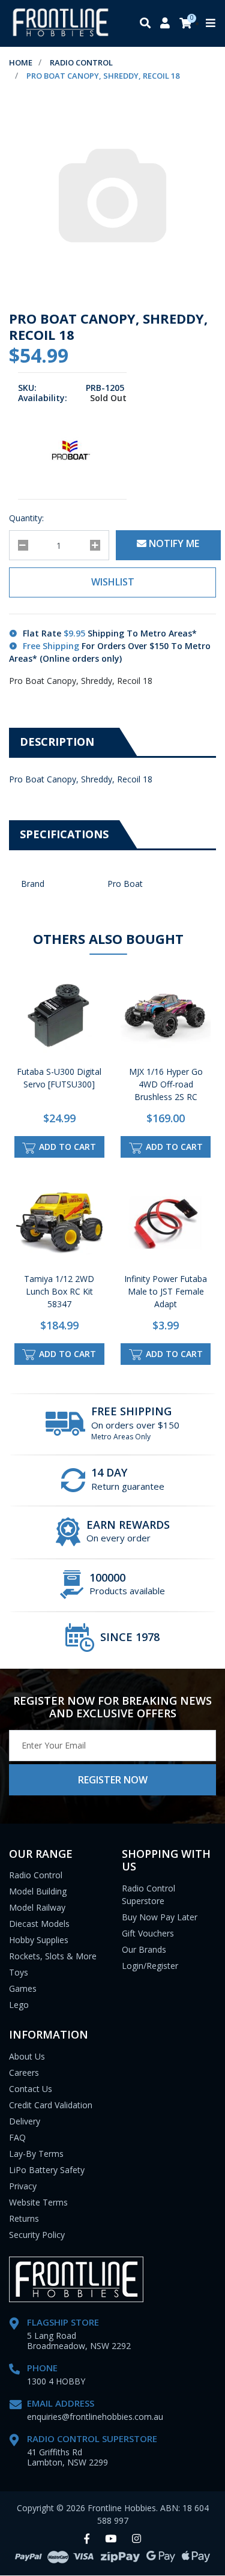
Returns (24, 2218)
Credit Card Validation (51, 2105)
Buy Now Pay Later (160, 1917)
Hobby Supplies (39, 1940)
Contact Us (31, 2089)
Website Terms (38, 2202)
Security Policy (37, 2235)
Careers (24, 2073)
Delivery (25, 2121)
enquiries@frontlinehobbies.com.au (95, 2417)
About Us (27, 2056)
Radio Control (36, 1875)
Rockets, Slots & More (53, 1956)
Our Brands (144, 1949)
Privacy (23, 2186)
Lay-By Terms (36, 2154)
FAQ (17, 2137)
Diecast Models (39, 1924)
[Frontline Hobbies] (61, 23)
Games (23, 1988)
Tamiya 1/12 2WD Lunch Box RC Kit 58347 (59, 1291)
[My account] (165, 24)
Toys (19, 1972)
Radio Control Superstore (148, 1894)
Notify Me (173, 543)
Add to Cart (66, 1147)
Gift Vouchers (148, 1933)
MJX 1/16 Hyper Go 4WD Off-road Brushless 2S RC (166, 1084)
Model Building (38, 1891)
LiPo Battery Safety (47, 2170)
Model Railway (37, 1907)
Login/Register (150, 1966)
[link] (87, 2539)
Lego (19, 2005)
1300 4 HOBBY (56, 2381)
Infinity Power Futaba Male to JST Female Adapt (166, 1291)
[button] (112, 582)
